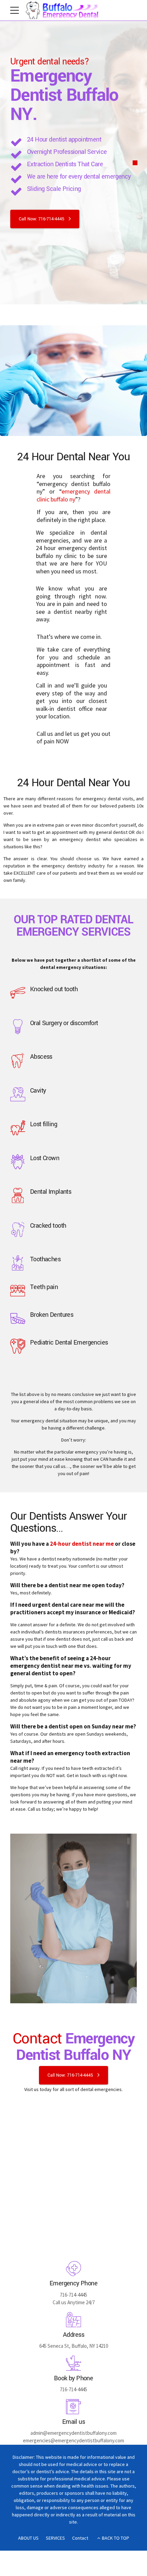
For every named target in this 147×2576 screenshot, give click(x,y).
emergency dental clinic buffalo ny (73, 495)
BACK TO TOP (116, 2538)
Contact (80, 2538)
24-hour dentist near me (82, 1544)
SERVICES (55, 2538)
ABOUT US (28, 2538)
